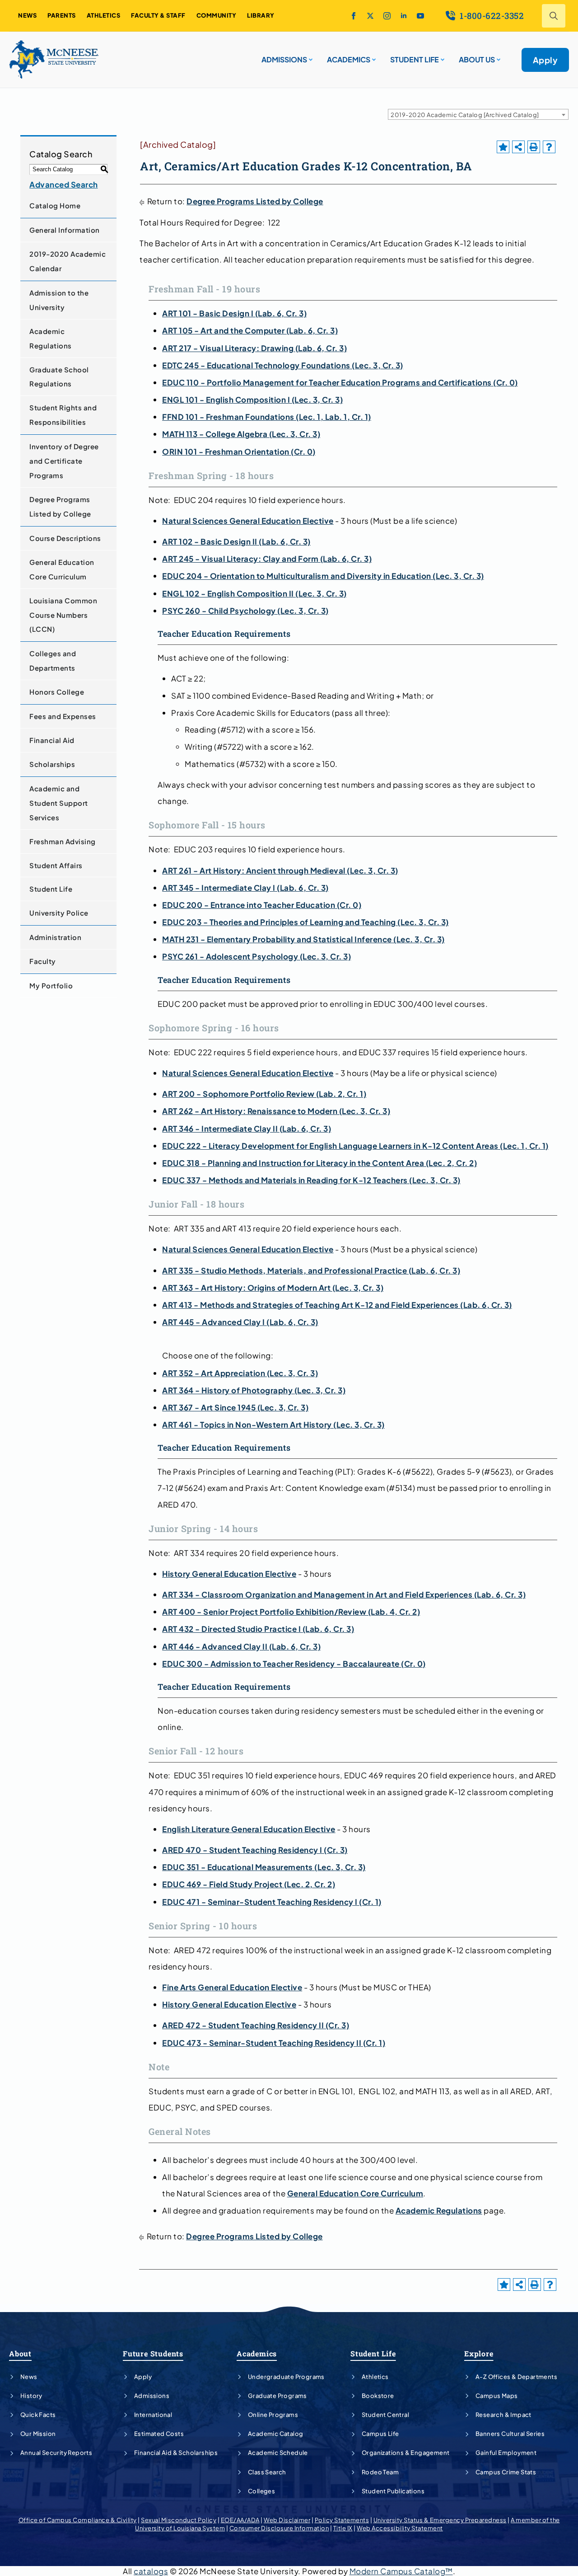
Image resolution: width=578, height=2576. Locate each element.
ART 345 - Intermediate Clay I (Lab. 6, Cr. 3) (245, 888)
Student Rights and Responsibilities (63, 415)
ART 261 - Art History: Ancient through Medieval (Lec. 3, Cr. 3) (280, 870)
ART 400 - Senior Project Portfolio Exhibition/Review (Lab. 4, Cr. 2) (291, 1612)
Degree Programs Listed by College (60, 506)
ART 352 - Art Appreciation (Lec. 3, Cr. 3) (240, 1373)
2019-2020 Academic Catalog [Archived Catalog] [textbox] (465, 115)
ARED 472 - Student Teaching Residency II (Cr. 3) (256, 2025)
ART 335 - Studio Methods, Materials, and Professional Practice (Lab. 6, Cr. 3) (311, 1270)
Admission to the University (59, 300)
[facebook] (354, 16)
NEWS (27, 15)
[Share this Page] (518, 147)
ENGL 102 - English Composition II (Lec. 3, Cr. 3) (254, 593)
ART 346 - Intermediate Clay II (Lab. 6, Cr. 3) (247, 1128)
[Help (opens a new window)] (549, 147)
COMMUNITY (217, 15)
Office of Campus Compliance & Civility (78, 2520)
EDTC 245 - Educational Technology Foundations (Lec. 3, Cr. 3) (283, 365)
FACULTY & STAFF (158, 15)
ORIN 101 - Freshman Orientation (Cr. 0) (239, 451)
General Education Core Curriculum (62, 569)
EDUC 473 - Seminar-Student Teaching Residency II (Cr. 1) (274, 2043)
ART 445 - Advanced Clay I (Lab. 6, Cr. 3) (240, 1322)
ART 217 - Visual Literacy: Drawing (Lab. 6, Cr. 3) (254, 348)
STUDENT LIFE (415, 59)
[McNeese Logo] (54, 60)
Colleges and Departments (53, 660)
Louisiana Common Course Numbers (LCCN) (63, 615)
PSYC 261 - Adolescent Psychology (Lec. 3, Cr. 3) (256, 956)
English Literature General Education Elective (249, 1829)
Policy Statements (342, 2520)
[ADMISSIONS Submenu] (310, 56)
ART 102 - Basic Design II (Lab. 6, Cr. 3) (236, 541)
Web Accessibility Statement (400, 2528)
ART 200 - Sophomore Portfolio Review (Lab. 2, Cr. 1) (264, 1094)
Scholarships (52, 764)
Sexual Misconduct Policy (179, 2520)
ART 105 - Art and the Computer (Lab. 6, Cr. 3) (250, 330)
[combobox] (478, 114)
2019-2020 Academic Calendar (68, 261)
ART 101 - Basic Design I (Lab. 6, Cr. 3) (234, 313)
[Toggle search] (554, 16)
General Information (65, 230)
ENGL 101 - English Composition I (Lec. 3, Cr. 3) (252, 400)
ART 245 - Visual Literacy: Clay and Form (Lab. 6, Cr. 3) (267, 559)
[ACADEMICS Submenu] (373, 56)
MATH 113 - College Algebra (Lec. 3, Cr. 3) (241, 434)
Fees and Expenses (63, 716)
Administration (55, 937)
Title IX (343, 2528)
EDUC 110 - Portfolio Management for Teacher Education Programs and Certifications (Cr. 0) (340, 382)
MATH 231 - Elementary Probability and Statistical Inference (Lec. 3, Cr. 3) (303, 939)
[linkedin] (404, 16)
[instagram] (387, 16)
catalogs (151, 2571)
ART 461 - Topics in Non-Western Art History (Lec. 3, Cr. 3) (273, 1424)
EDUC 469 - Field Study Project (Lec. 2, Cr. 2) (249, 1884)
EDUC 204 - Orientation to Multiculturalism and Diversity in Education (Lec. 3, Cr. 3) (323, 576)
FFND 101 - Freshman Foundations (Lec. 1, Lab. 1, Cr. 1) (267, 417)
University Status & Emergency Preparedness (440, 2520)
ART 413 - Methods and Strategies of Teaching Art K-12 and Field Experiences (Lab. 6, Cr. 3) (337, 1305)
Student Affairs (56, 865)
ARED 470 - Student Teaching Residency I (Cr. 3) (255, 1850)
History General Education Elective (229, 1574)
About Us (477, 59)
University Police (59, 913)
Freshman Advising (63, 841)
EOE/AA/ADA (240, 2520)
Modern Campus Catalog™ (401, 2571)
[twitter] (370, 16)
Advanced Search (64, 184)
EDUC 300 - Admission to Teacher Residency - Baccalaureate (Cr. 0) (294, 1664)
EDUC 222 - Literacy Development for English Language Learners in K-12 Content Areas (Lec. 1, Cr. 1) (355, 1146)
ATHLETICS (104, 15)
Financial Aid (52, 740)
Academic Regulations (51, 338)
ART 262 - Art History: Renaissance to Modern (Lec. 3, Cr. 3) (276, 1111)
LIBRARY (261, 15)
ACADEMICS (349, 59)
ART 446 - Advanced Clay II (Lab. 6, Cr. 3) (241, 1646)
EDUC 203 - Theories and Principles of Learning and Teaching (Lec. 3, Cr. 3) (305, 922)
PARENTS (62, 15)
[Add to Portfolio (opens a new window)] (503, 147)
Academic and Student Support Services (59, 803)
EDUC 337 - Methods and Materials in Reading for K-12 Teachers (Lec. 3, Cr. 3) (311, 1180)
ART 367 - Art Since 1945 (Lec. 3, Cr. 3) (235, 1407)
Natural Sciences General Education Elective (248, 521)
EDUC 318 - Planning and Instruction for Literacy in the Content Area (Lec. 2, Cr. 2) (319, 1163)
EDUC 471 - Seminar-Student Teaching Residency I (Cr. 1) (272, 1902)
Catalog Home (55, 205)
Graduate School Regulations (59, 377)
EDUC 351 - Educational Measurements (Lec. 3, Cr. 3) (264, 1867)
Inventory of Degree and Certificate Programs (64, 461)
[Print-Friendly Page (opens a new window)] (534, 147)
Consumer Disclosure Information (279, 2528)
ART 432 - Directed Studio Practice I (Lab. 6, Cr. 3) (258, 1629)
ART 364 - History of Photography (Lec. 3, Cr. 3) (254, 1390)
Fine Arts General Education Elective (232, 1987)
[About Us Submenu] (498, 56)
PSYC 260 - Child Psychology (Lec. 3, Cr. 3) (245, 611)
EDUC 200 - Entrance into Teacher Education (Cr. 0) (262, 905)
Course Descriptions (65, 538)
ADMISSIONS (284, 59)
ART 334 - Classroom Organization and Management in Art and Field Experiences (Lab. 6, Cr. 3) (344, 1594)
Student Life (51, 889)
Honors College (57, 692)
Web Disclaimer (287, 2520)
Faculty (43, 961)
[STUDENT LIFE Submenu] (442, 56)
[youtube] (420, 16)
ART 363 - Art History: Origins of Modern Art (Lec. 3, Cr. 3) (273, 1288)
